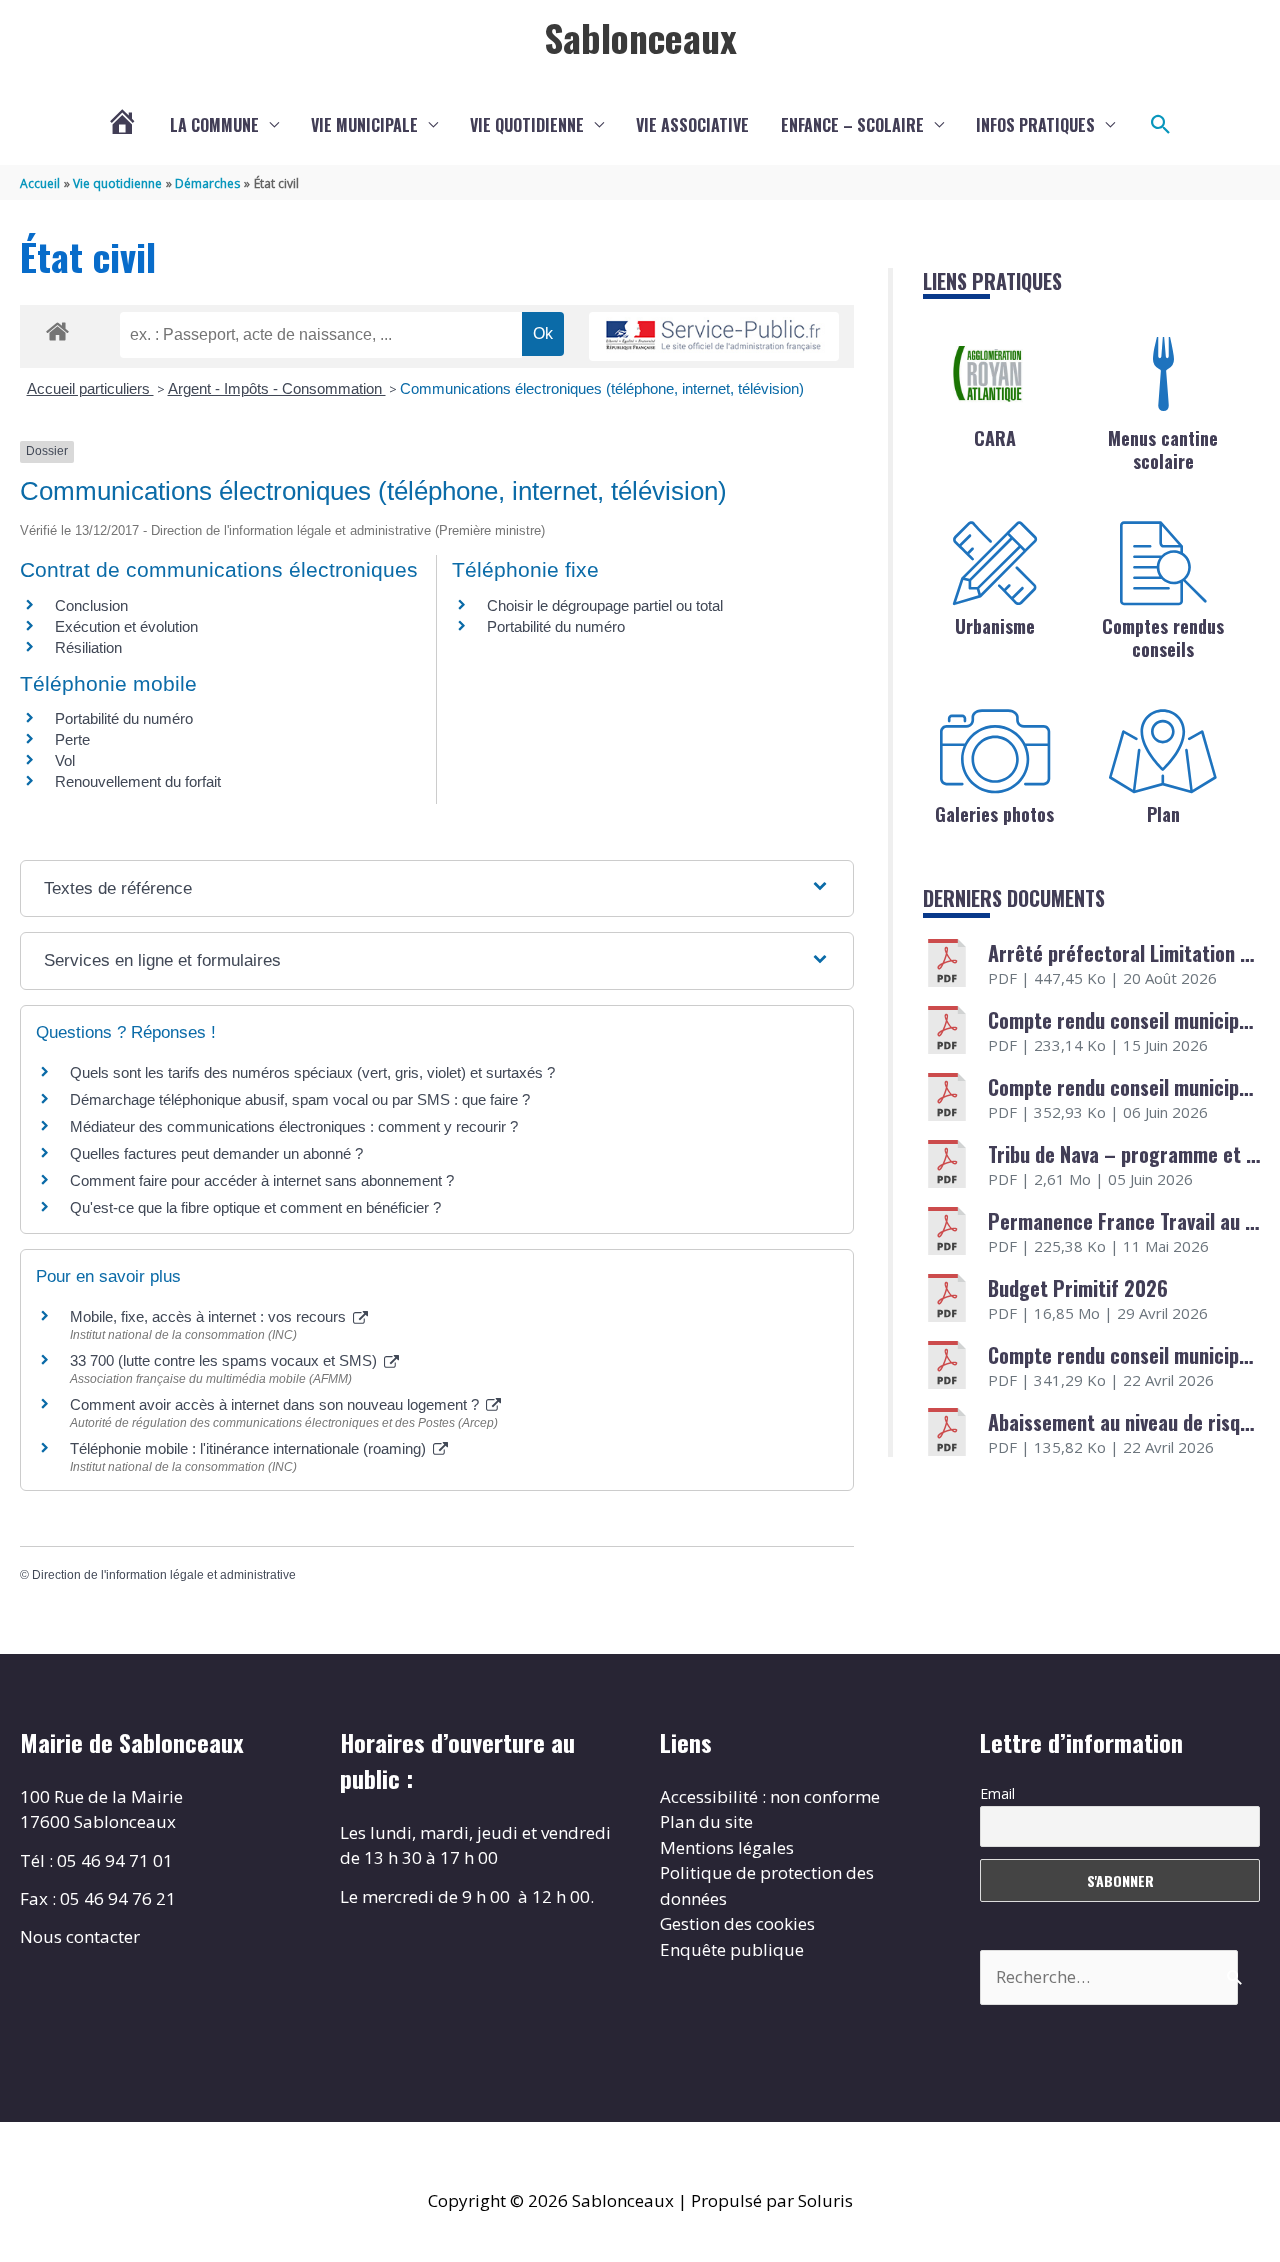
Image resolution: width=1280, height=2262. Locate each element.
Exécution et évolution (126, 626)
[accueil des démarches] (57, 328)
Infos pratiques (1035, 125)
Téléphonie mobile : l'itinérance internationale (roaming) (250, 1448)
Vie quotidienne (527, 125)
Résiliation (88, 647)
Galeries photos (994, 814)
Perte (72, 739)
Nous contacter (80, 1936)
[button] (1161, 125)
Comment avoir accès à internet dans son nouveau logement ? (276, 1404)
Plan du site (706, 1821)
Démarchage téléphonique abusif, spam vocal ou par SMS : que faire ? (300, 1099)
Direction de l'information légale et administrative (164, 1575)
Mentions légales (727, 1847)
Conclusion (91, 605)
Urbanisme (995, 626)
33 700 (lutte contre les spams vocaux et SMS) (225, 1360)
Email (997, 1793)
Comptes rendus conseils (1163, 637)
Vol (65, 760)
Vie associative (692, 125)
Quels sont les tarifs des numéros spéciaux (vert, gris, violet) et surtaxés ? (312, 1072)
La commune (214, 125)
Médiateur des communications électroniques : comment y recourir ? (294, 1126)
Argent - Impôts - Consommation (277, 388)
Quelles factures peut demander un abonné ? (216, 1153)
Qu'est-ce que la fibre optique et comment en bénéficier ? (255, 1207)
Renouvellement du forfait (138, 781)
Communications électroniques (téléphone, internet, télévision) (602, 388)
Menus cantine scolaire (1163, 449)
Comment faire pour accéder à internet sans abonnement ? (262, 1180)
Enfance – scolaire (852, 125)
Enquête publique (732, 1949)
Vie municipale (364, 125)
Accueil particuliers (90, 388)
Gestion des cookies (737, 1923)
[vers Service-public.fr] (714, 336)
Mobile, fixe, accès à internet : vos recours (210, 1316)
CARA (995, 438)
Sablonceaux (640, 37)
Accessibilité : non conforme (770, 1796)
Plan (1163, 814)
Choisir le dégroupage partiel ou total (605, 605)
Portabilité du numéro (556, 626)
